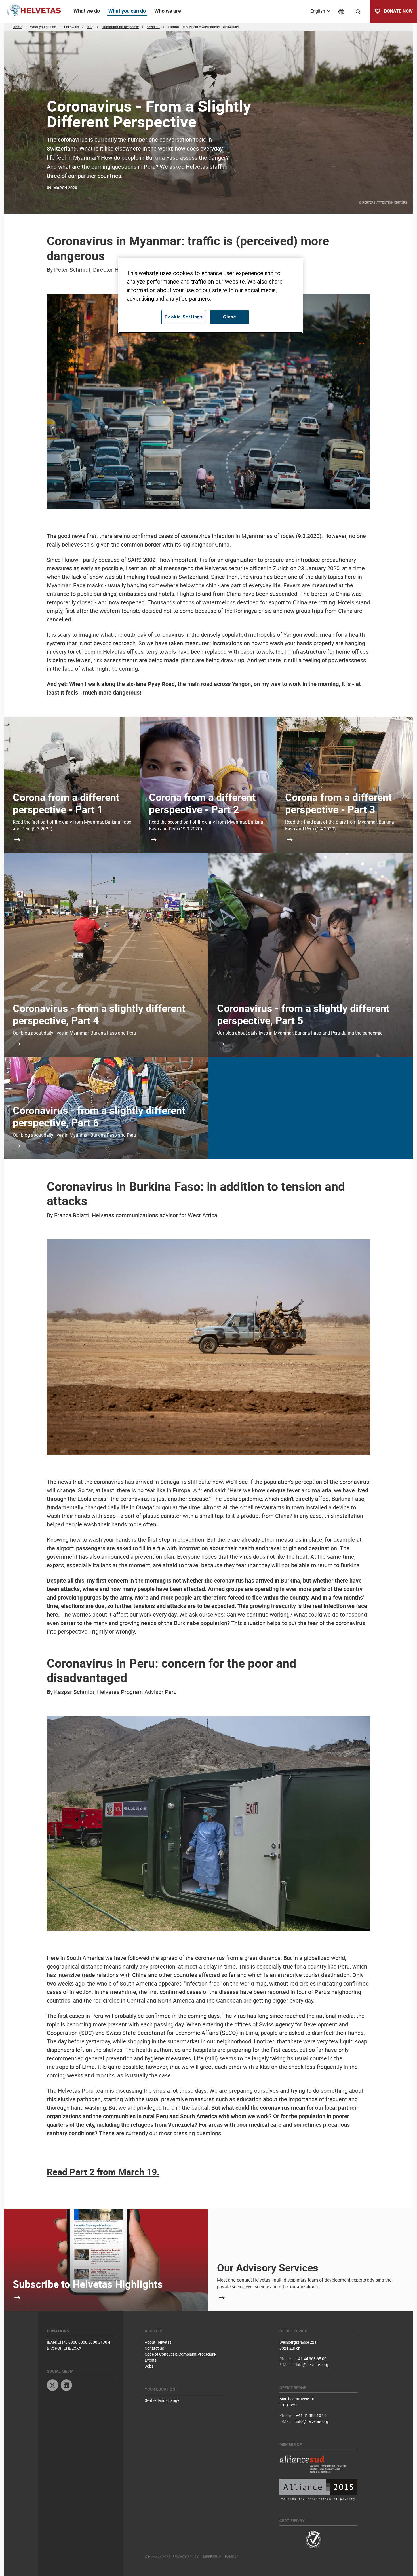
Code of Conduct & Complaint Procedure (180, 2354)
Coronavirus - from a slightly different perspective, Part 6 (99, 1116)
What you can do (127, 11)
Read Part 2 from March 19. (103, 2172)
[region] (210, 295)
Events (151, 2360)
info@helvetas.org (312, 2365)
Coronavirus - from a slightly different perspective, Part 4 (99, 1014)
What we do (87, 11)
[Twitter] (52, 2386)
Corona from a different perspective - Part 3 (338, 803)
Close (230, 317)
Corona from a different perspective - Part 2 (202, 803)
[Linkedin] (66, 2386)
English (318, 11)
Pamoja (232, 2556)
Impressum (212, 2556)
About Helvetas (158, 2342)
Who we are (168, 11)
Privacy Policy (186, 2556)
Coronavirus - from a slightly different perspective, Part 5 (303, 1014)
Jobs (149, 2366)
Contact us (154, 2348)
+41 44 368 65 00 (311, 2359)
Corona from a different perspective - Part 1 (66, 803)
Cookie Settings (184, 317)
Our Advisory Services (268, 2267)
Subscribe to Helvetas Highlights (88, 2284)
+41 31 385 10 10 (311, 2415)
